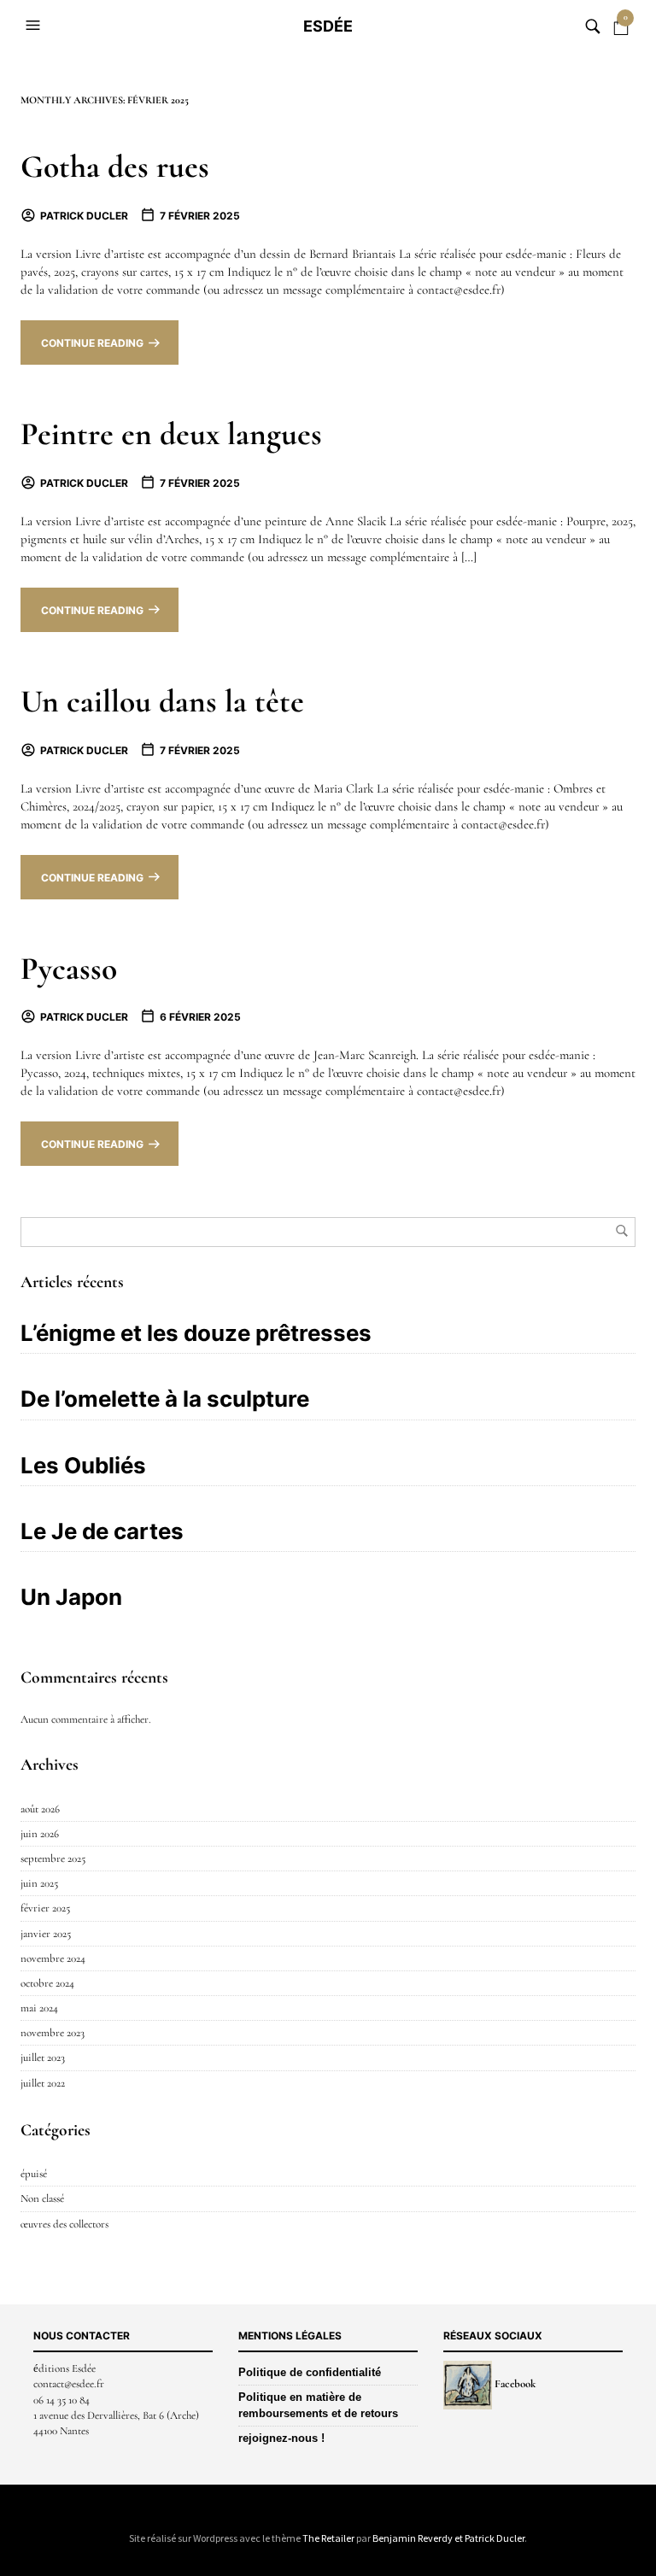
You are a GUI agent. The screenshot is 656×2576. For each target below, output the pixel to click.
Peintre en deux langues (171, 434)
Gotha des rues (115, 167)
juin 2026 (40, 1834)
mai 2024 (39, 2008)
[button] (35, 26)
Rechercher (622, 1231)
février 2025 (45, 1908)
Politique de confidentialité (310, 2372)
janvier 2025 (46, 1934)
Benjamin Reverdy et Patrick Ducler (448, 2538)
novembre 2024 (53, 1958)
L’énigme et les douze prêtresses (196, 1333)
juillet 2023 (43, 2058)
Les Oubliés (83, 1465)
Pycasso (69, 969)
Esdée (328, 26)
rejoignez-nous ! (281, 2438)
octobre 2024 (47, 1983)
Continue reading (92, 343)
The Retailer (328, 2538)
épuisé (34, 2174)
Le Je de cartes (102, 1531)
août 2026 (40, 1809)
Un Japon (71, 1597)
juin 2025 (39, 1883)
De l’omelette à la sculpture (165, 1399)
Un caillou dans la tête (162, 702)
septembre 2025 (53, 1859)
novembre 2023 (53, 2033)
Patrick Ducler (84, 216)
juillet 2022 (43, 2083)
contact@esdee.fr (69, 2384)
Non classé (42, 2198)
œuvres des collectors (64, 2224)
